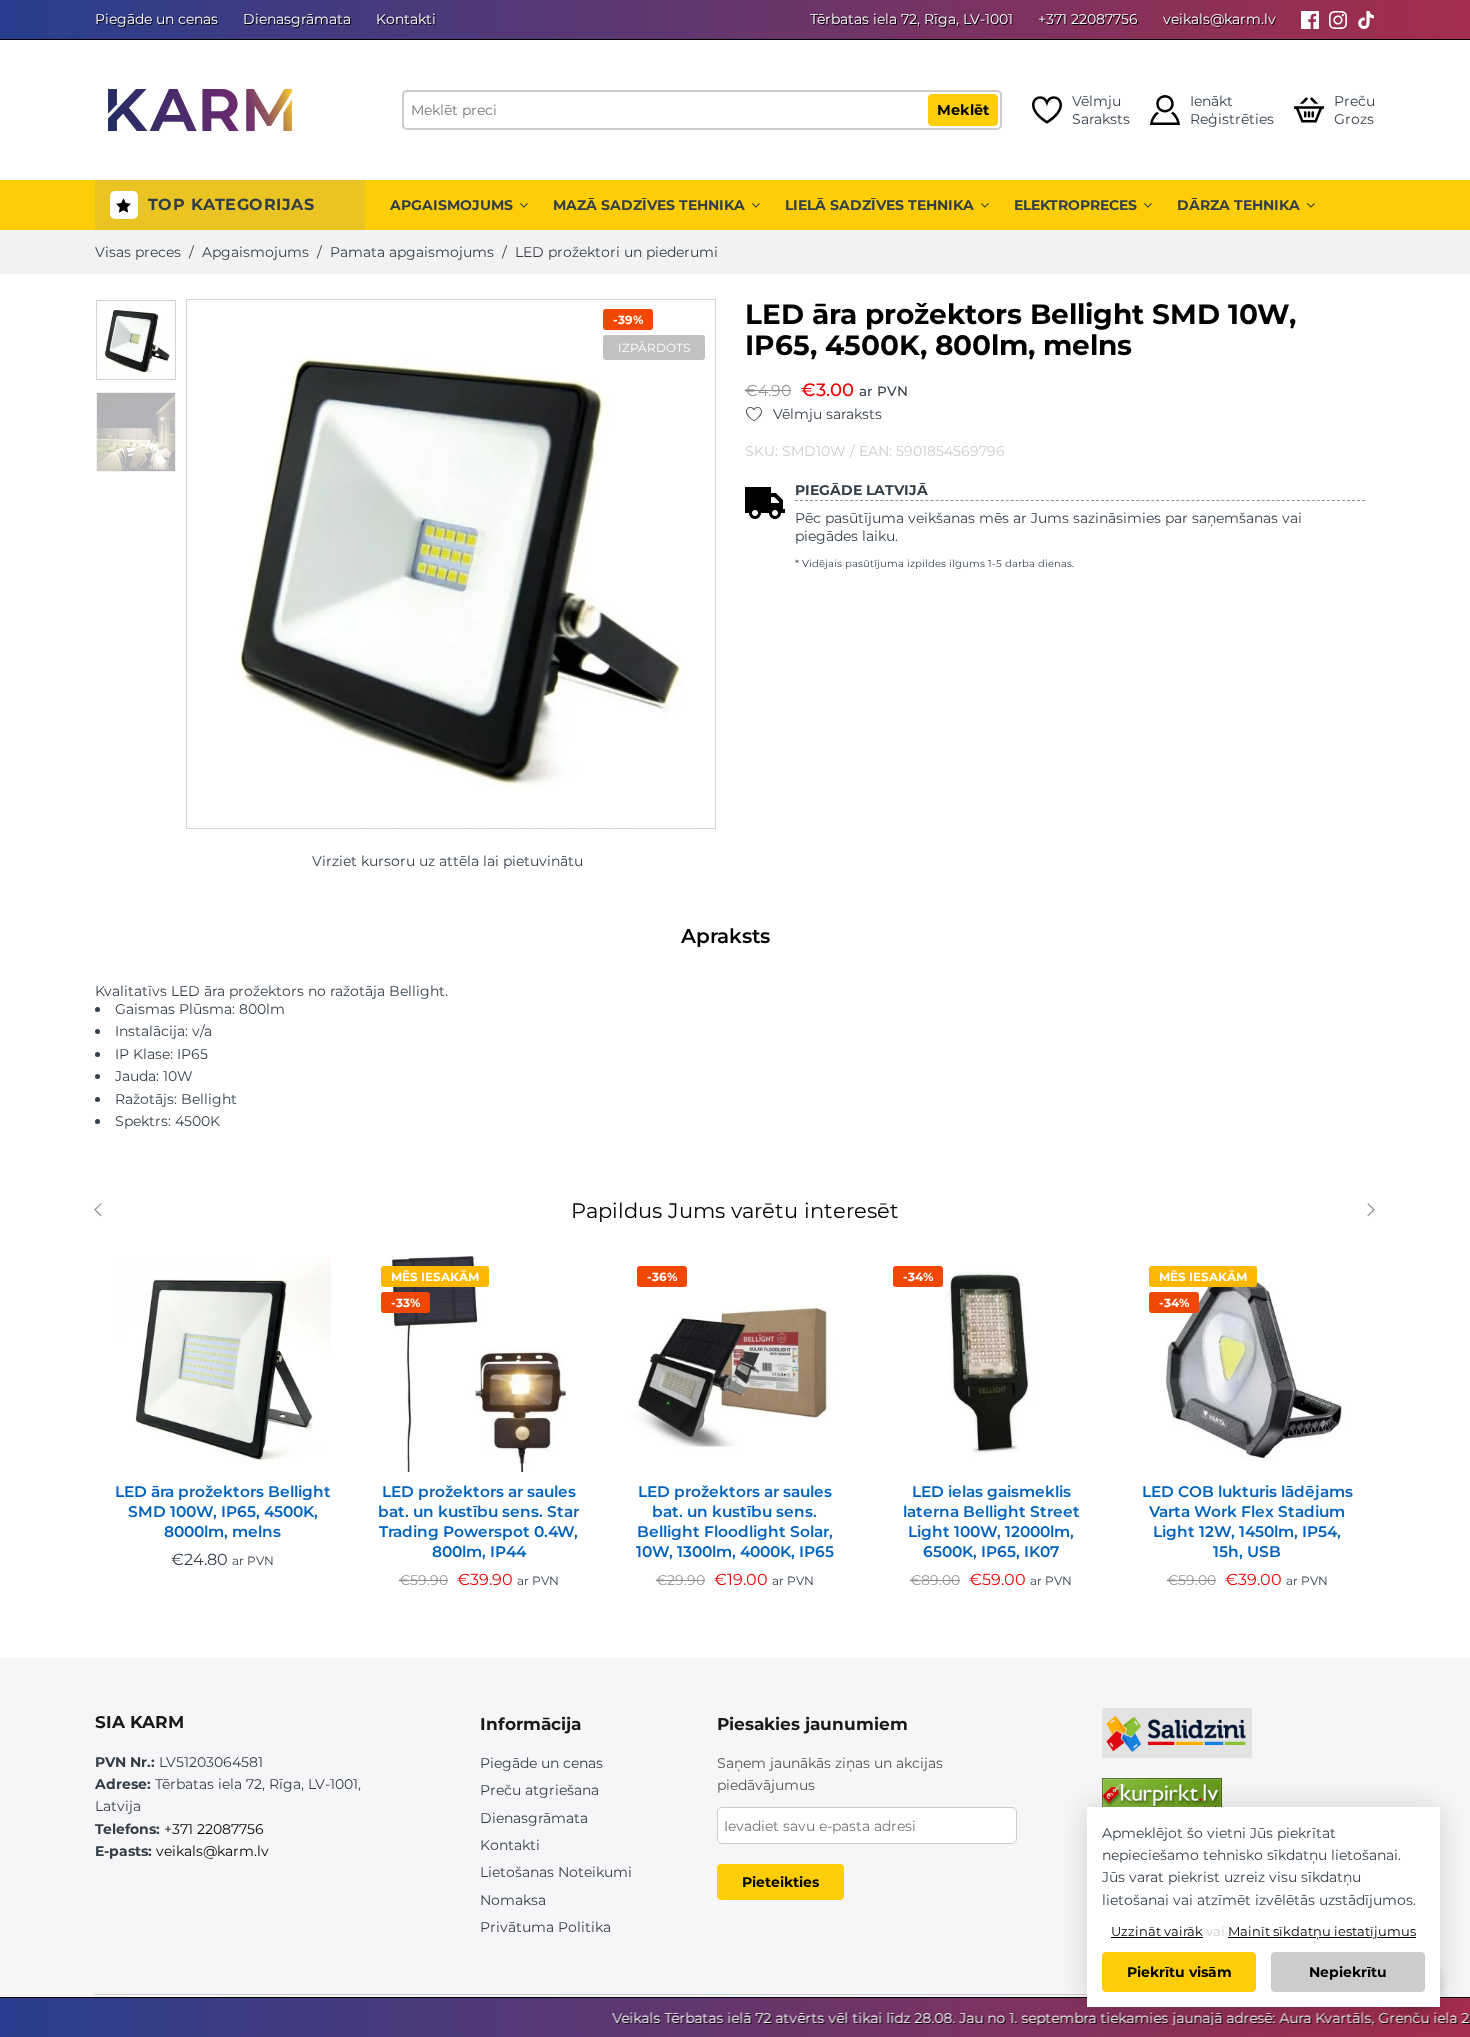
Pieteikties (780, 1882)
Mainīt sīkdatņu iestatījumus (1322, 1931)
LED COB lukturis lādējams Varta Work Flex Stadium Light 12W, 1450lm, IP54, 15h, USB (1247, 1521)
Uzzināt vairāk (1157, 1931)
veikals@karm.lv (1219, 19)
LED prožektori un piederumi (616, 252)
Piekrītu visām (1179, 1972)
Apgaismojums (451, 205)
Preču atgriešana (539, 1790)
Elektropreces (1075, 205)
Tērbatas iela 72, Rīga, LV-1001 (911, 19)
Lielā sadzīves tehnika (879, 205)
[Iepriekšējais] (102, 1212)
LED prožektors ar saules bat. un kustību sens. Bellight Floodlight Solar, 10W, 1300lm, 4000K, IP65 (735, 1521)
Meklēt (963, 110)
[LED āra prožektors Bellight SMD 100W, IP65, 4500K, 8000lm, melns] (223, 1364)
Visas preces (138, 252)
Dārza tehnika (1238, 205)
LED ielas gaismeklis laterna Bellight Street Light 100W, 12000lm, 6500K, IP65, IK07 (991, 1521)
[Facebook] (1310, 19)
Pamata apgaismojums (412, 252)
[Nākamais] (1382, 1212)
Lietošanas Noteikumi (556, 1872)
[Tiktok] (1366, 19)
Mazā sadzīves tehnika (649, 205)
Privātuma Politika (545, 1927)
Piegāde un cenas (156, 19)
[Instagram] (1338, 19)
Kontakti (406, 19)
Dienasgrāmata (297, 19)
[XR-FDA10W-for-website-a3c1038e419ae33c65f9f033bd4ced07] (136, 340)
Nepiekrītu (1348, 1972)
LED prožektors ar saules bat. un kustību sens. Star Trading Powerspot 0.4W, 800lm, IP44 (478, 1521)
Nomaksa (513, 1900)
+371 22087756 (1088, 19)
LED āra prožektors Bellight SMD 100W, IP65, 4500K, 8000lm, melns (223, 1511)
